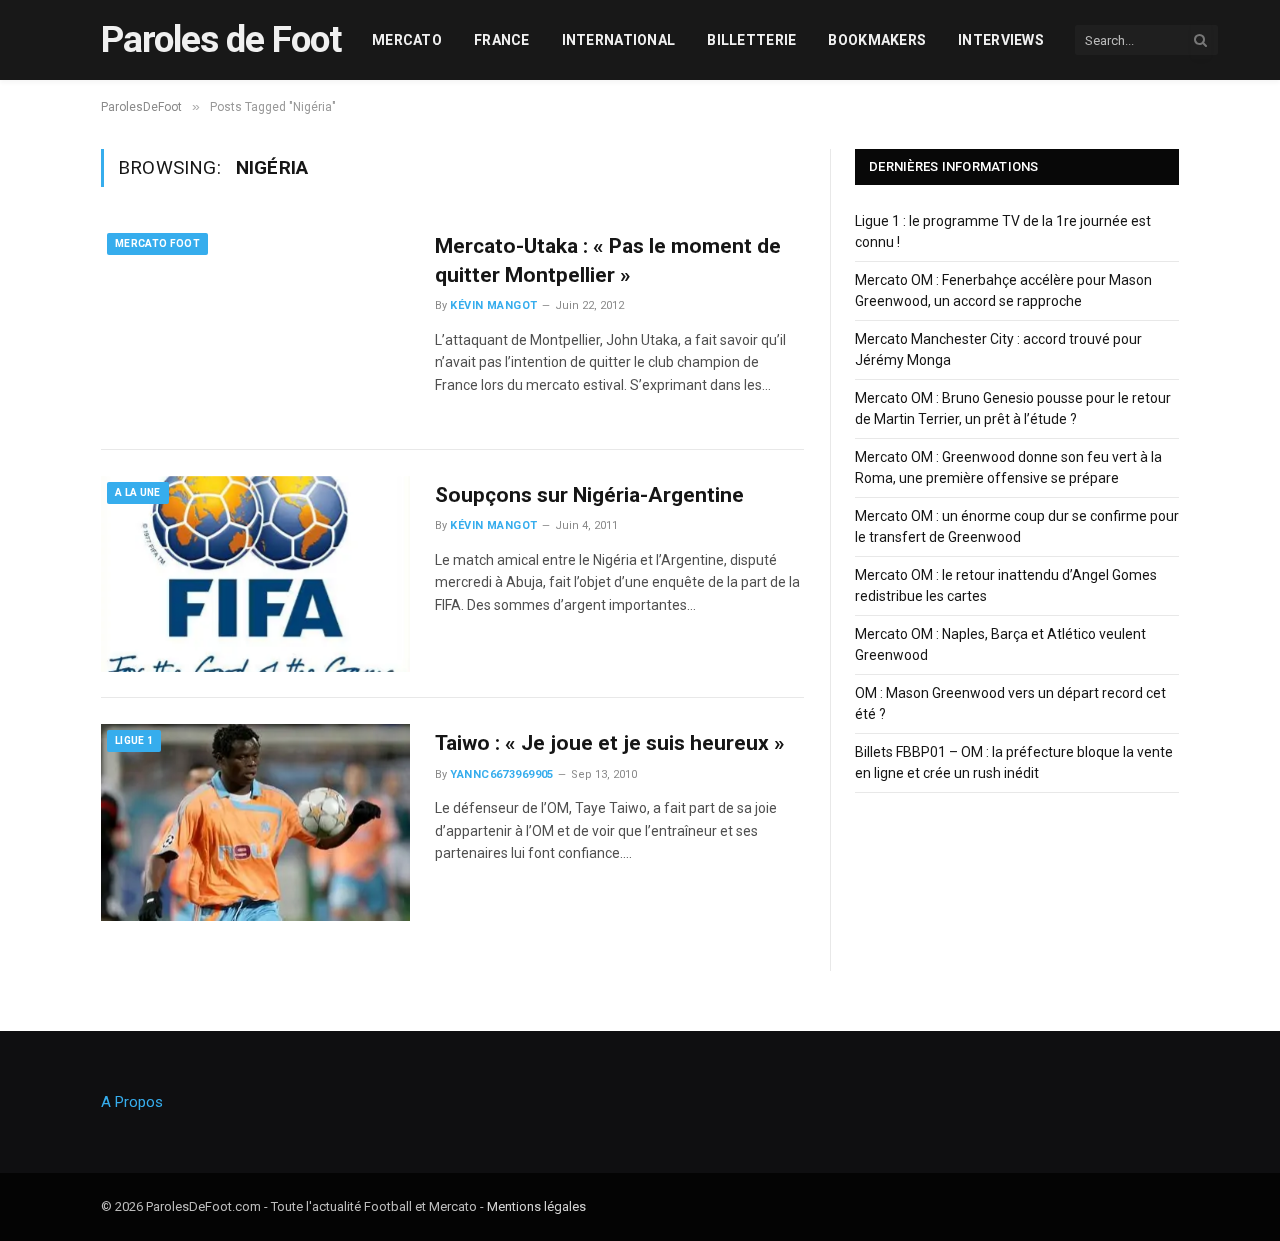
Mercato (407, 40)
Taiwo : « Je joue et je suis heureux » (610, 743)
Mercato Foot (157, 243)
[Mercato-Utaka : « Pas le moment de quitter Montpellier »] (255, 325)
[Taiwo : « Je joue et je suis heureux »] (255, 822)
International (619, 40)
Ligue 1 (134, 740)
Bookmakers (877, 40)
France (502, 40)
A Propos (132, 1102)
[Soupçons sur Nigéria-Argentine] (255, 574)
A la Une (138, 492)
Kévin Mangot (493, 305)
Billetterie (751, 40)
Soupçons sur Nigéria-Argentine (589, 495)
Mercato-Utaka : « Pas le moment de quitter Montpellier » (608, 260)
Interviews (1001, 40)
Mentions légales (536, 1206)
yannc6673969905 (502, 774)
